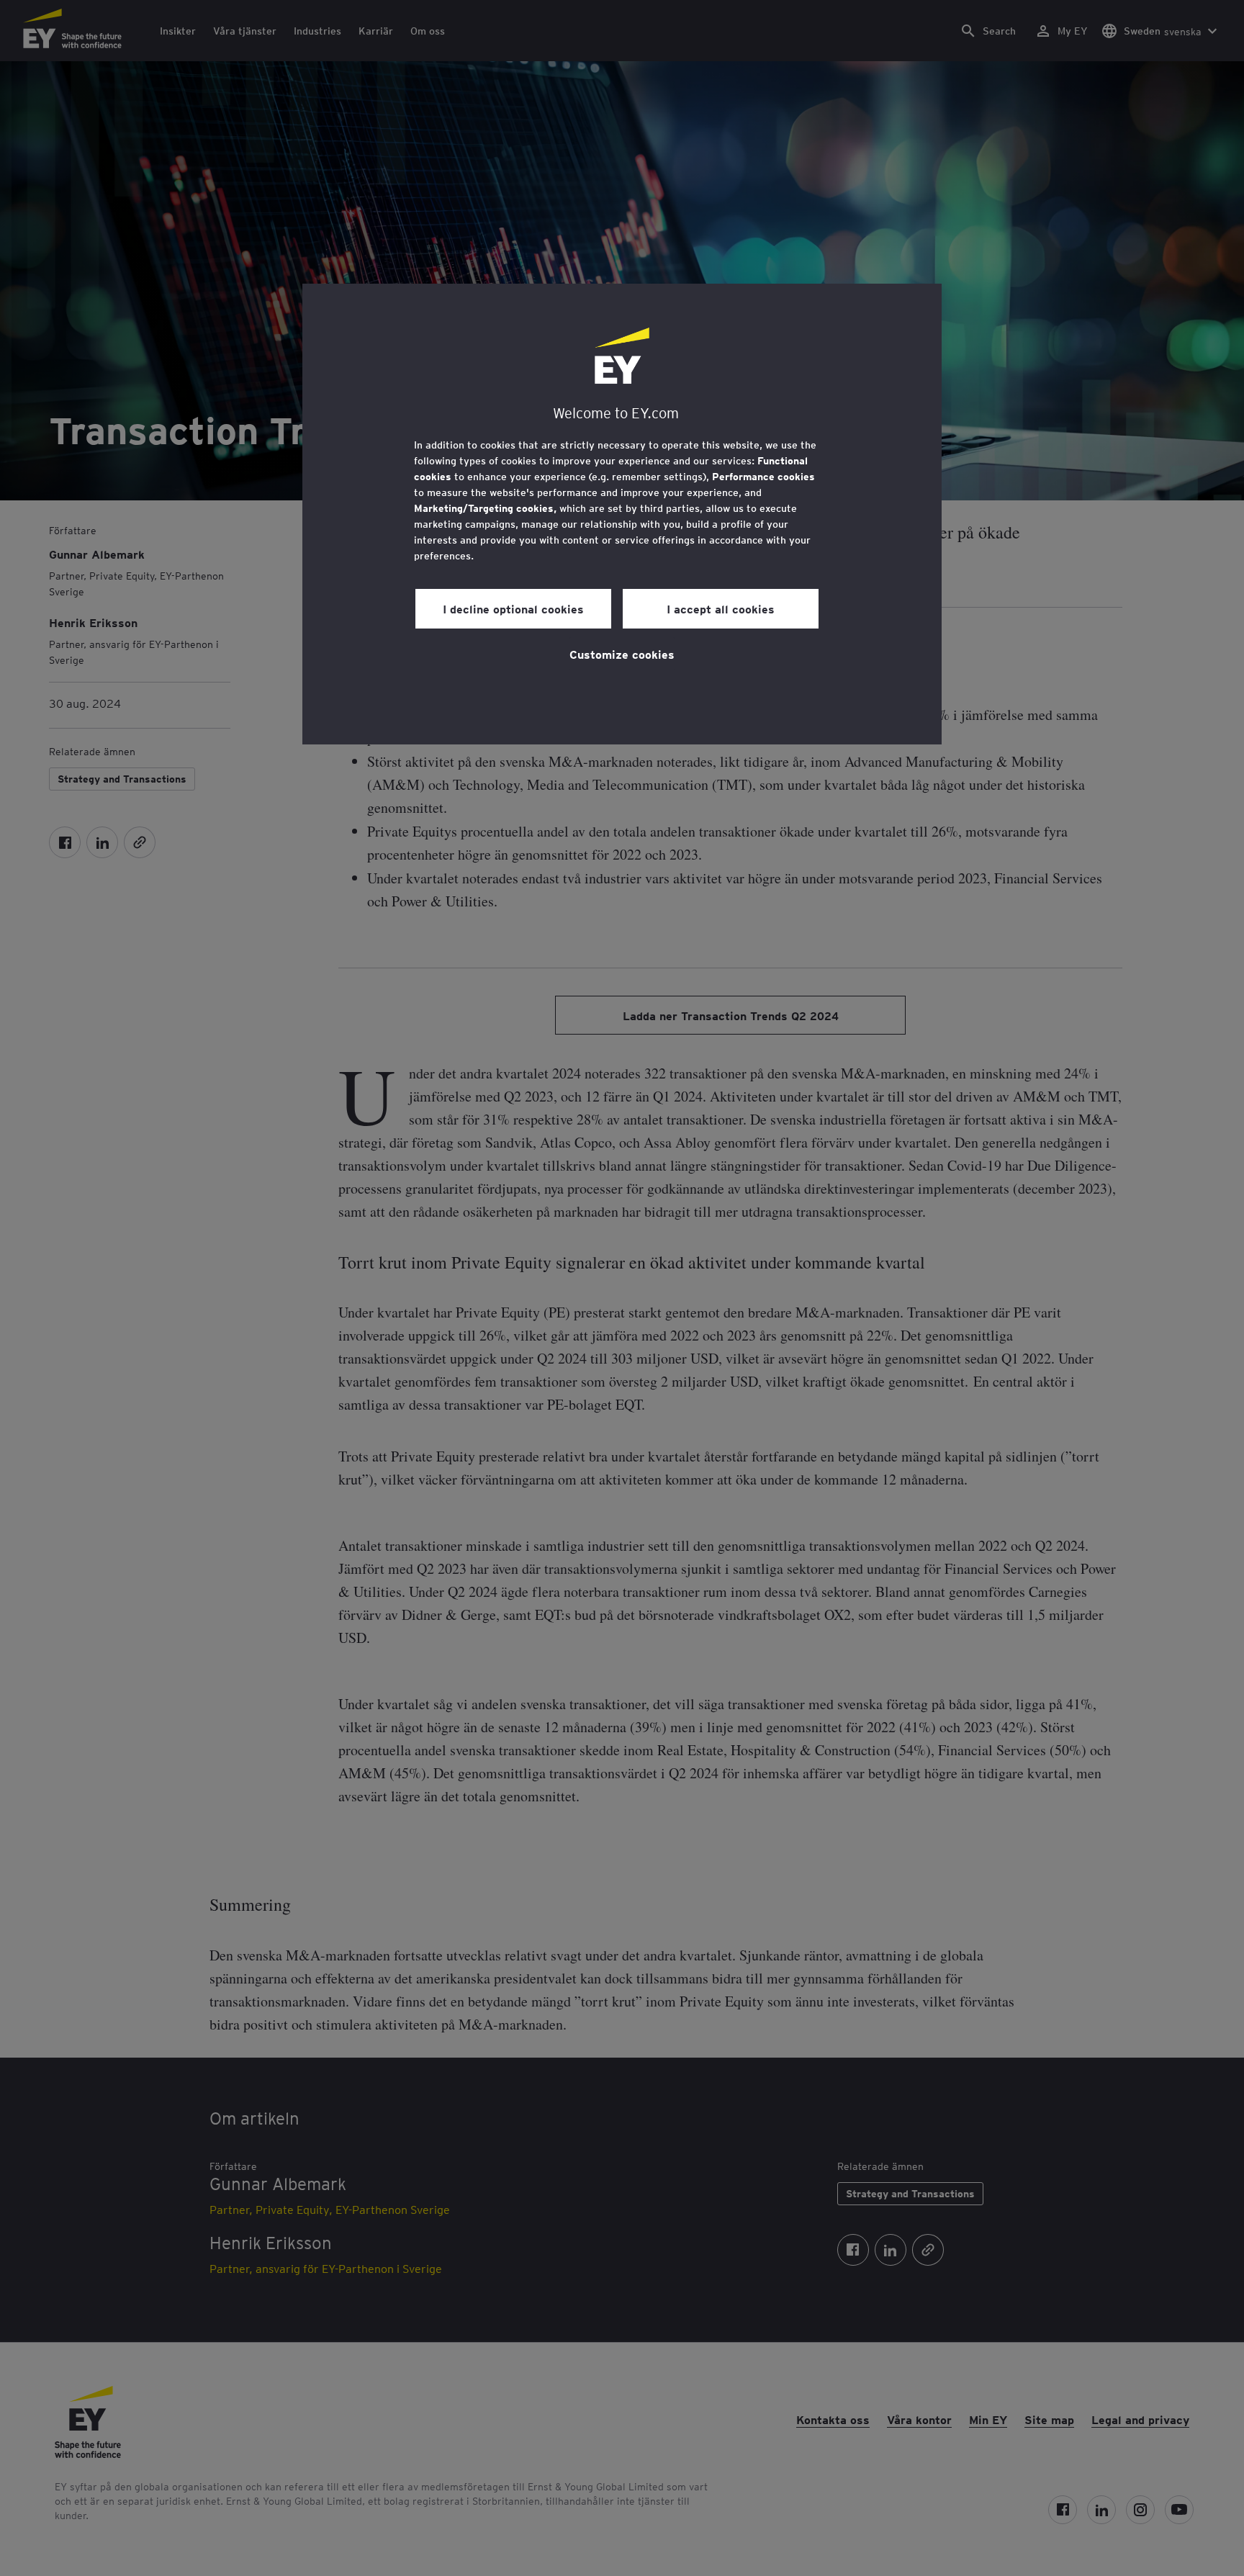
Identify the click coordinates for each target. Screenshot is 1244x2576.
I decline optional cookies (513, 608)
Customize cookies (622, 654)
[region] (622, 514)
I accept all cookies (721, 608)
